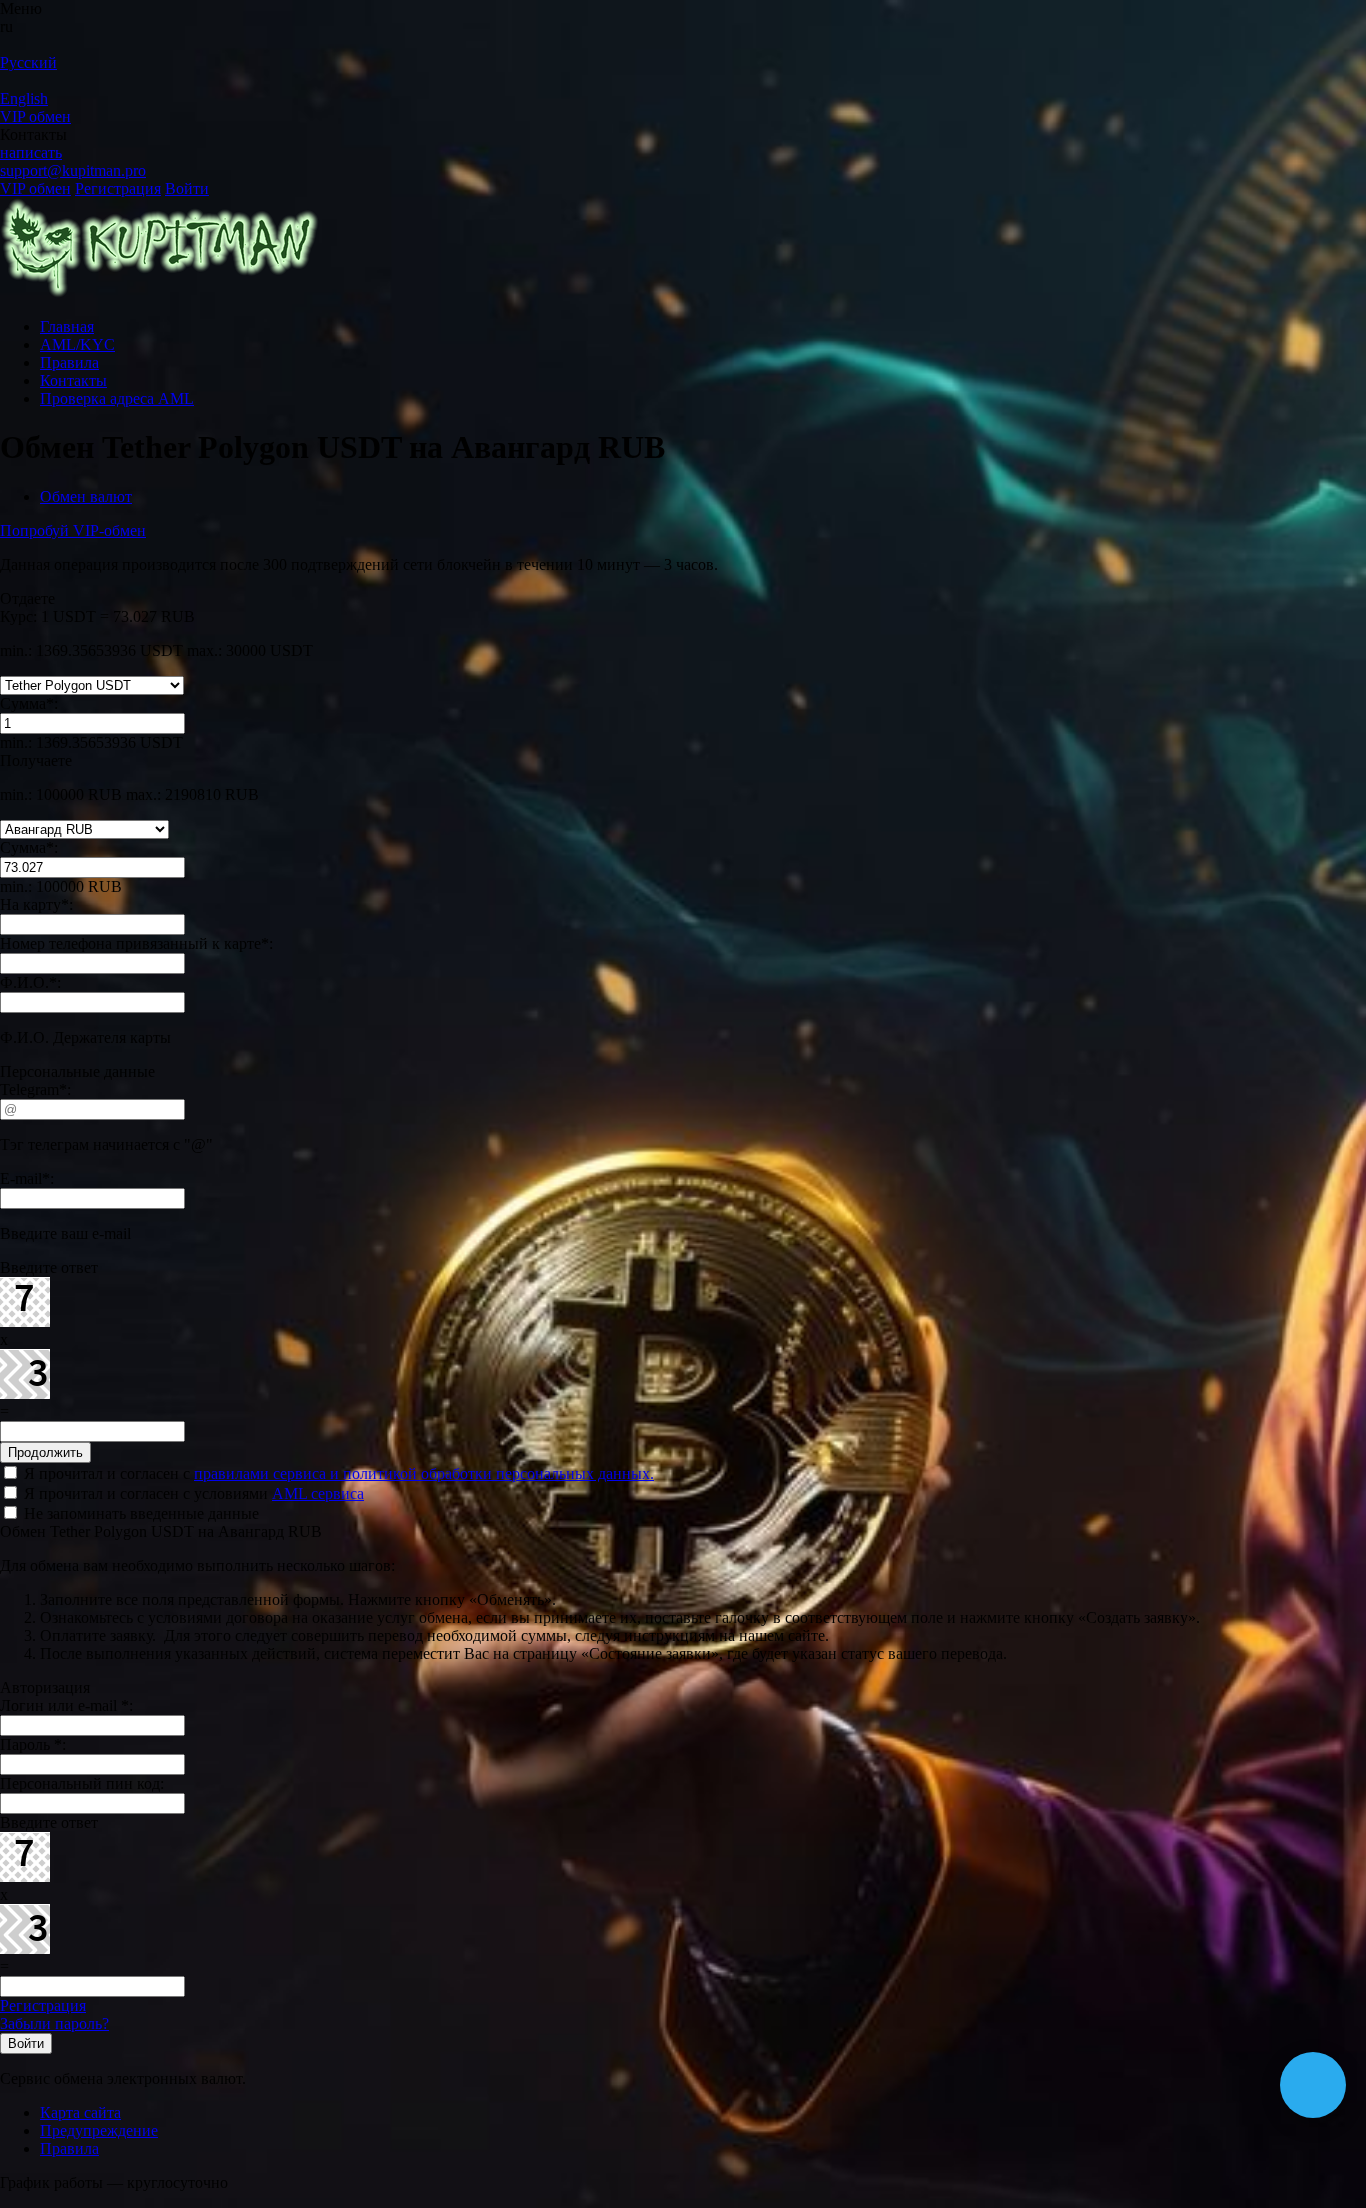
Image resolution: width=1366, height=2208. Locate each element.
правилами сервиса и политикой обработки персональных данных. (424, 1473)
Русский (28, 62)
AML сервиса (318, 1493)
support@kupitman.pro (73, 170)
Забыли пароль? (54, 2023)
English (24, 98)
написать (31, 152)
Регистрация (118, 188)
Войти (187, 188)
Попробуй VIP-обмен (73, 530)
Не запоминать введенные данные (139, 1513)
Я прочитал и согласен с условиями (192, 1493)
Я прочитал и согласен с (337, 1473)
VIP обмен (35, 116)
